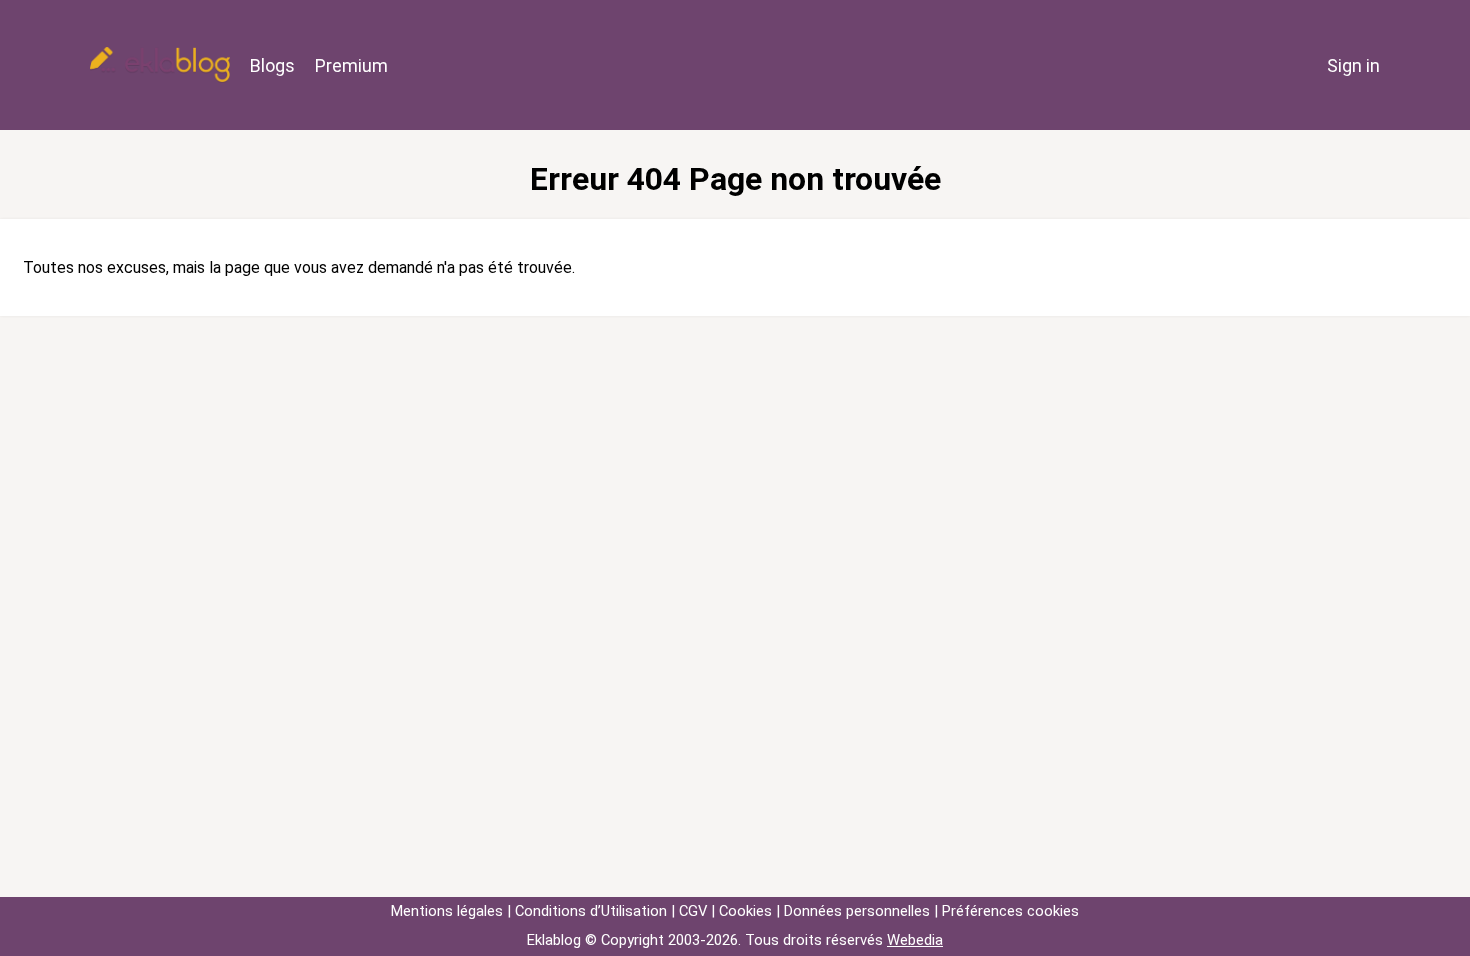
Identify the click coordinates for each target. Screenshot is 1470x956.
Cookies (745, 911)
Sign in (1353, 65)
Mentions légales (447, 911)
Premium (351, 65)
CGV (693, 911)
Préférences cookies (1010, 911)
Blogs (272, 65)
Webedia (915, 940)
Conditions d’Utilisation (591, 911)
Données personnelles (857, 911)
